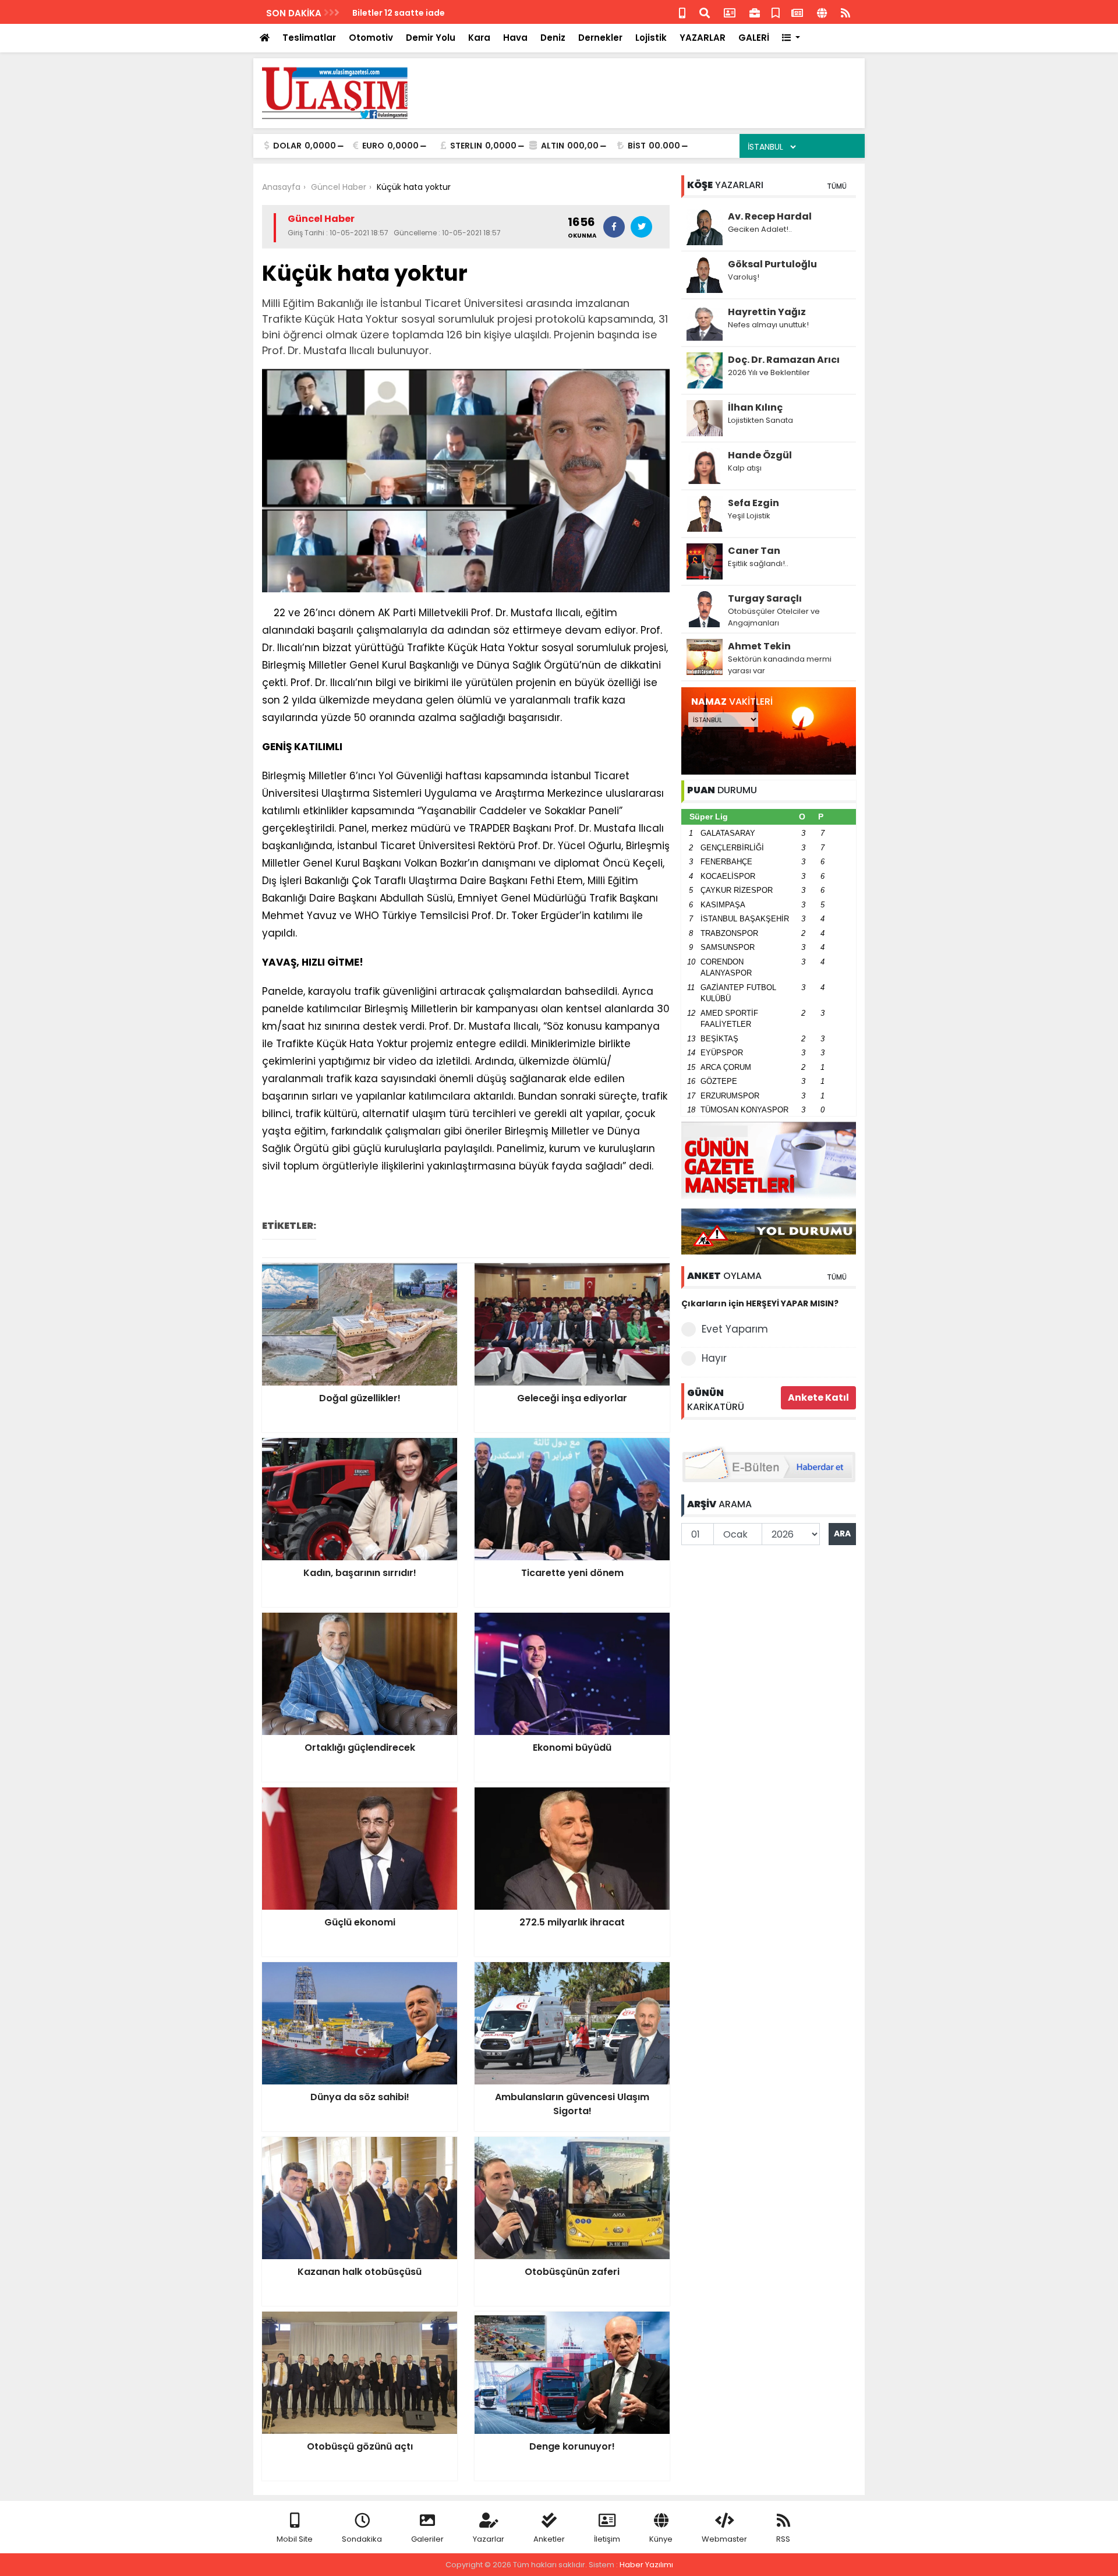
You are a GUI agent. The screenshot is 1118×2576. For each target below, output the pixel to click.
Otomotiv (371, 38)
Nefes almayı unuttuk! (768, 325)
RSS (783, 2539)
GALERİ (754, 38)
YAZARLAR (703, 38)
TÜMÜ (837, 186)
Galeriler (427, 2539)
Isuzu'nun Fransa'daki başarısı (417, 13)
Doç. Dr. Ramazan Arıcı (784, 360)
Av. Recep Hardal (770, 216)
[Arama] (705, 12)
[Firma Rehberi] (755, 12)
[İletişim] (730, 12)
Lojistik (651, 38)
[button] (791, 38)
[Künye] (822, 12)
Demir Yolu (431, 38)
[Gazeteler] (797, 12)
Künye (661, 2539)
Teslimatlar (309, 38)
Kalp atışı (745, 468)
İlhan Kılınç (755, 407)
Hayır (714, 1358)
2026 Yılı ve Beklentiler (769, 372)
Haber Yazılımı (646, 2565)
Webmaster (724, 2539)
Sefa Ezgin (753, 503)
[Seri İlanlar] (776, 12)
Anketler (549, 2539)
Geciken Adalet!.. (760, 229)
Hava (515, 38)
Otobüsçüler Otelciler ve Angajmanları (774, 617)
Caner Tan (754, 551)
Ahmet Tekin (759, 646)
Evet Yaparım (735, 1329)
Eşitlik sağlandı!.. (758, 563)
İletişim (607, 2539)
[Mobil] (682, 12)
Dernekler (600, 38)
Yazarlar (489, 2539)
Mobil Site (295, 2539)
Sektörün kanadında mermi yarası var (780, 665)
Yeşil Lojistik (749, 516)
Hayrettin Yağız (767, 312)
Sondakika (362, 2539)
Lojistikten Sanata (760, 420)
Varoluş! (744, 277)
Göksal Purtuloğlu (772, 264)
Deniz (553, 38)
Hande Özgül (760, 455)
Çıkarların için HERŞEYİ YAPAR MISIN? (760, 1303)
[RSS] (845, 12)
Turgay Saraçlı (765, 598)
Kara (479, 38)
